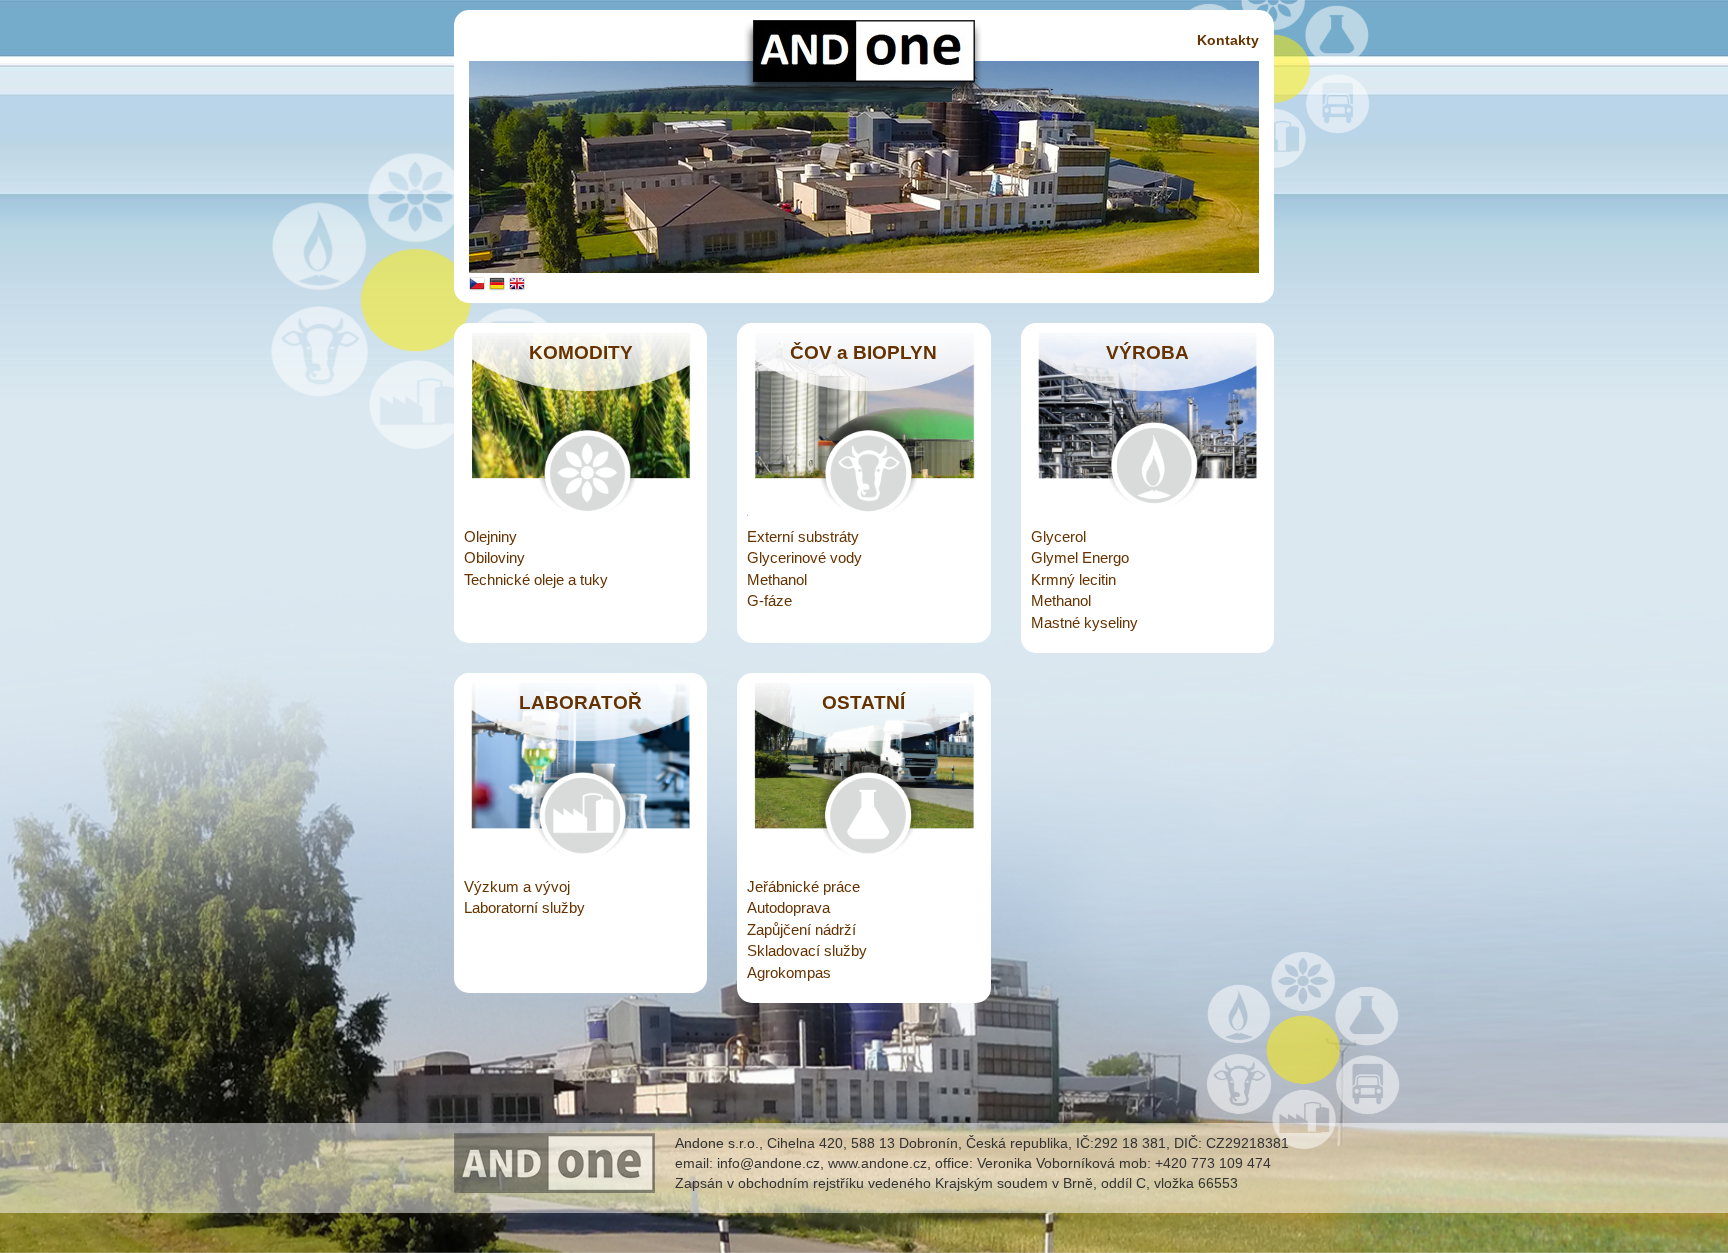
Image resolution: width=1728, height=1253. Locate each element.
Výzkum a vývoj (517, 886)
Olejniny (490, 536)
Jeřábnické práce (803, 886)
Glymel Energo (1080, 557)
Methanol (777, 579)
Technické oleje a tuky (536, 579)
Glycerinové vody (804, 557)
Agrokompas (789, 972)
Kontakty (1228, 40)
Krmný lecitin (1073, 579)
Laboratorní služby (524, 907)
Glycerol (1058, 536)
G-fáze (769, 600)
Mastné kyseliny (1084, 622)
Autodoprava (788, 907)
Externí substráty (803, 536)
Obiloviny (494, 557)
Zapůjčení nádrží (801, 929)
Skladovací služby (807, 950)
